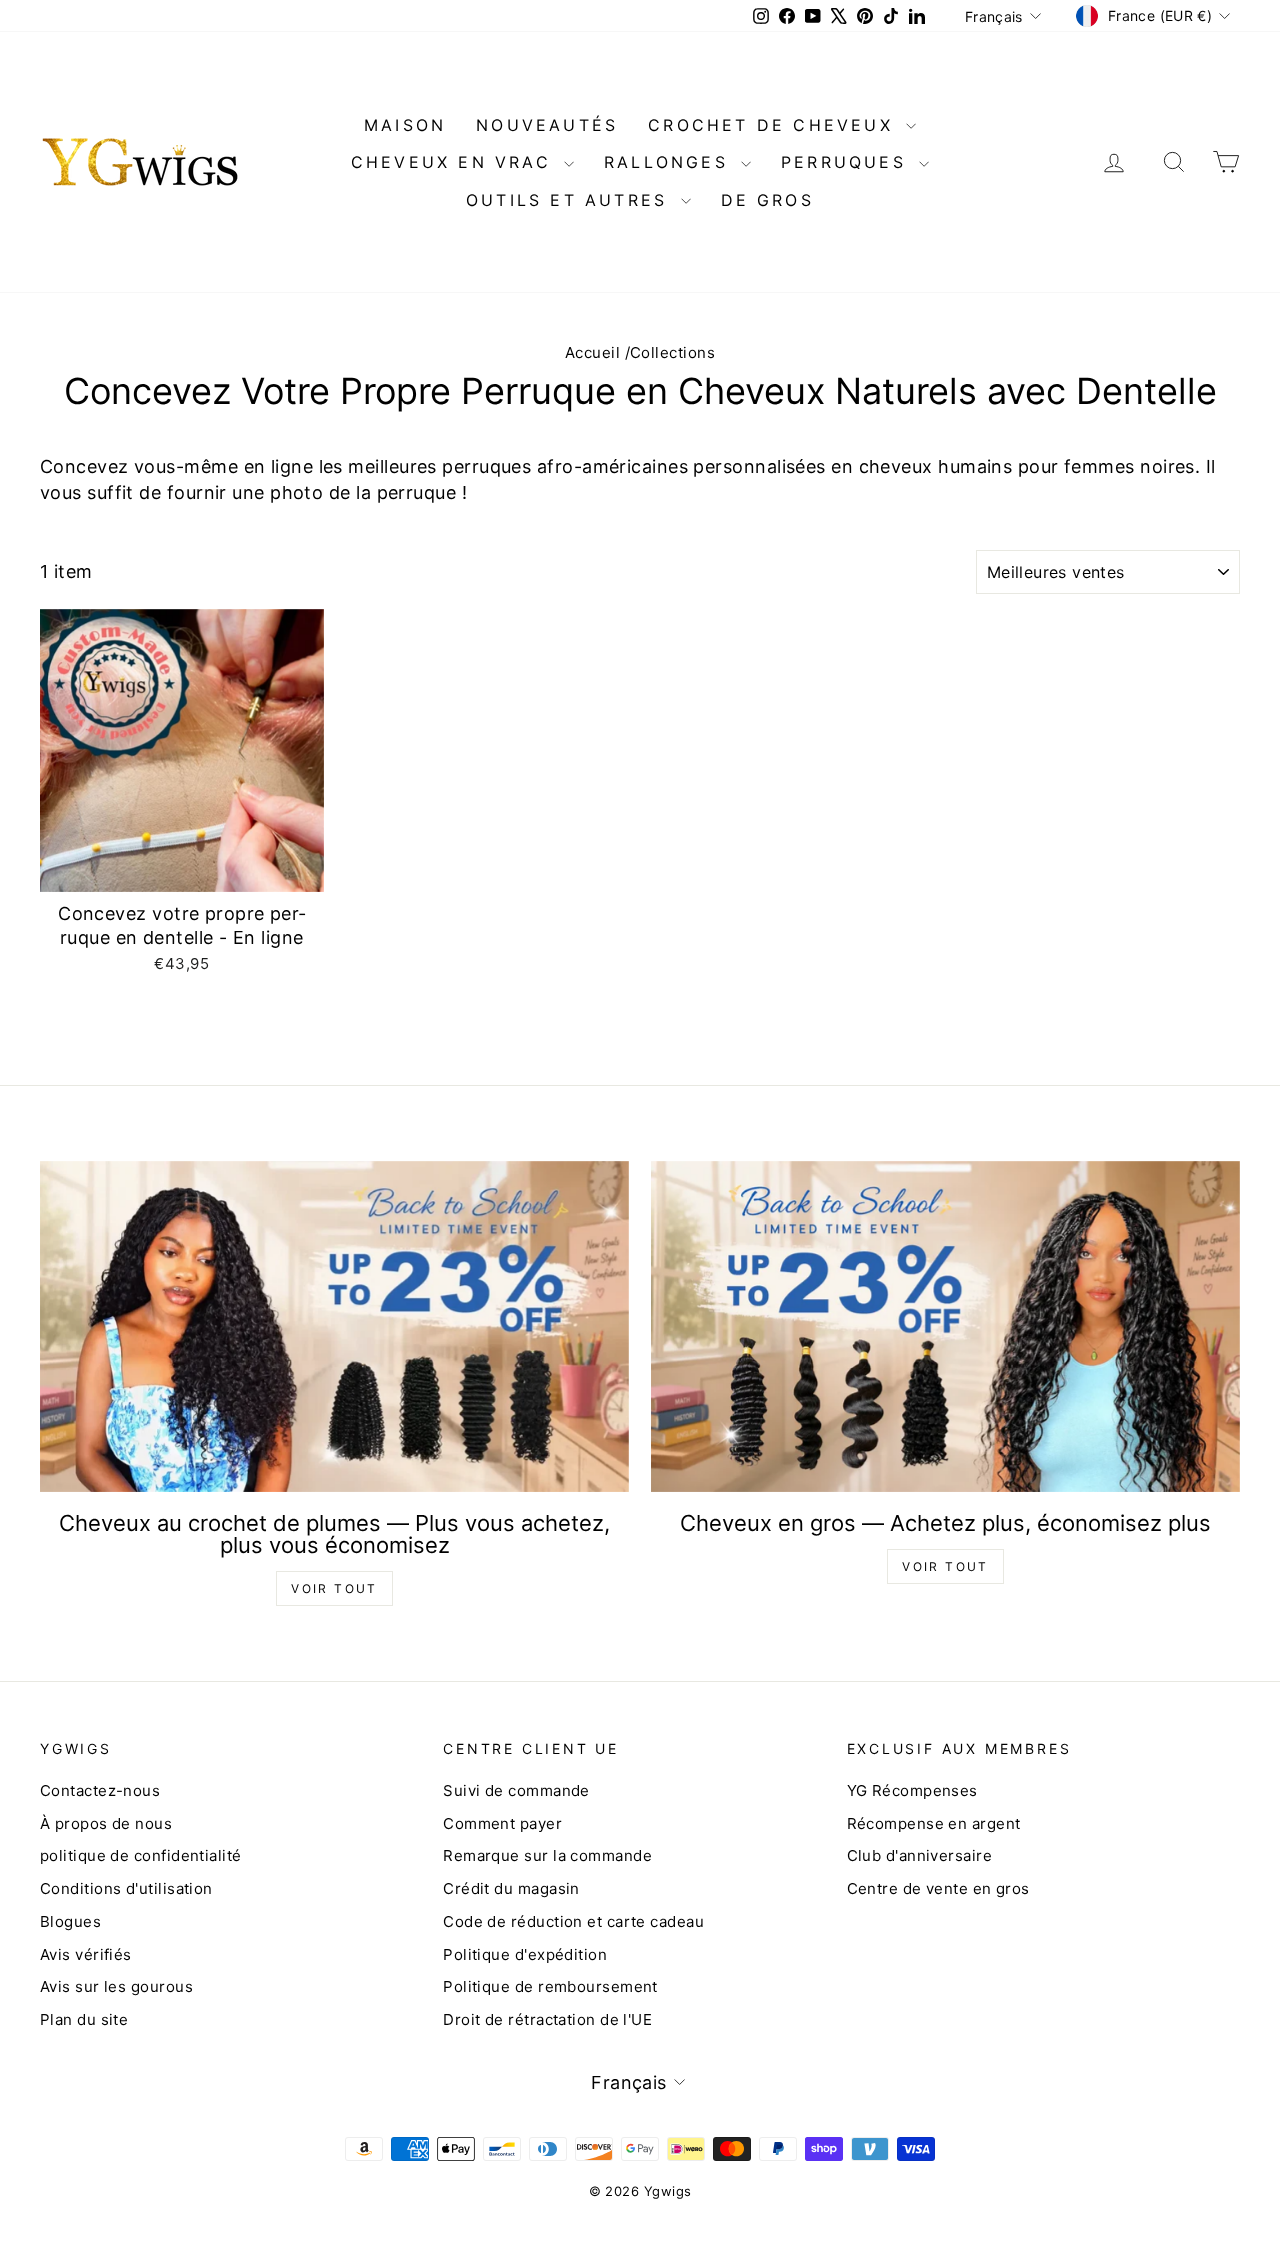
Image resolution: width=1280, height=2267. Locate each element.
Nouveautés (547, 125)
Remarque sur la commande (547, 1855)
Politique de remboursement (550, 1986)
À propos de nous (106, 1823)
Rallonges (670, 162)
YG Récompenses (912, 1790)
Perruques (847, 162)
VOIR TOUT (334, 1588)
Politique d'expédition (525, 1954)
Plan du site (84, 2019)
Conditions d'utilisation (126, 1888)
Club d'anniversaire (920, 1855)
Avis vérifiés (86, 1954)
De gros (767, 200)
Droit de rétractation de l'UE (547, 2019)
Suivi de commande (516, 1790)
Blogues (70, 1921)
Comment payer (502, 1823)
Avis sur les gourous (116, 1986)
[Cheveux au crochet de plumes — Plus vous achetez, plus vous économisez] (334, 1326)
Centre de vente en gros (938, 1888)
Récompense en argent (934, 1823)
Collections (672, 352)
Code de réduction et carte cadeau (573, 1921)
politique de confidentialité (141, 1855)
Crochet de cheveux (774, 125)
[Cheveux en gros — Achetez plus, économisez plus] (945, 1326)
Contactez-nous (100, 1790)
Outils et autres (570, 200)
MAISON (405, 125)
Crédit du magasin (511, 1888)
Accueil (592, 352)
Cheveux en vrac (455, 162)
